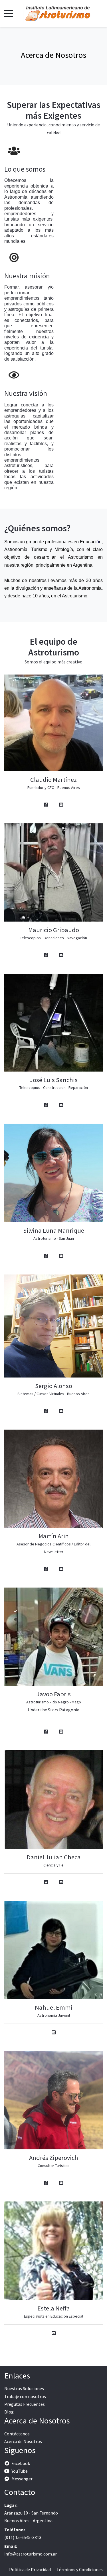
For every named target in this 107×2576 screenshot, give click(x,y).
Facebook (21, 2463)
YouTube (20, 2471)
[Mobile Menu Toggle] (9, 13)
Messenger (22, 2479)
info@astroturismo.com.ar (31, 2554)
